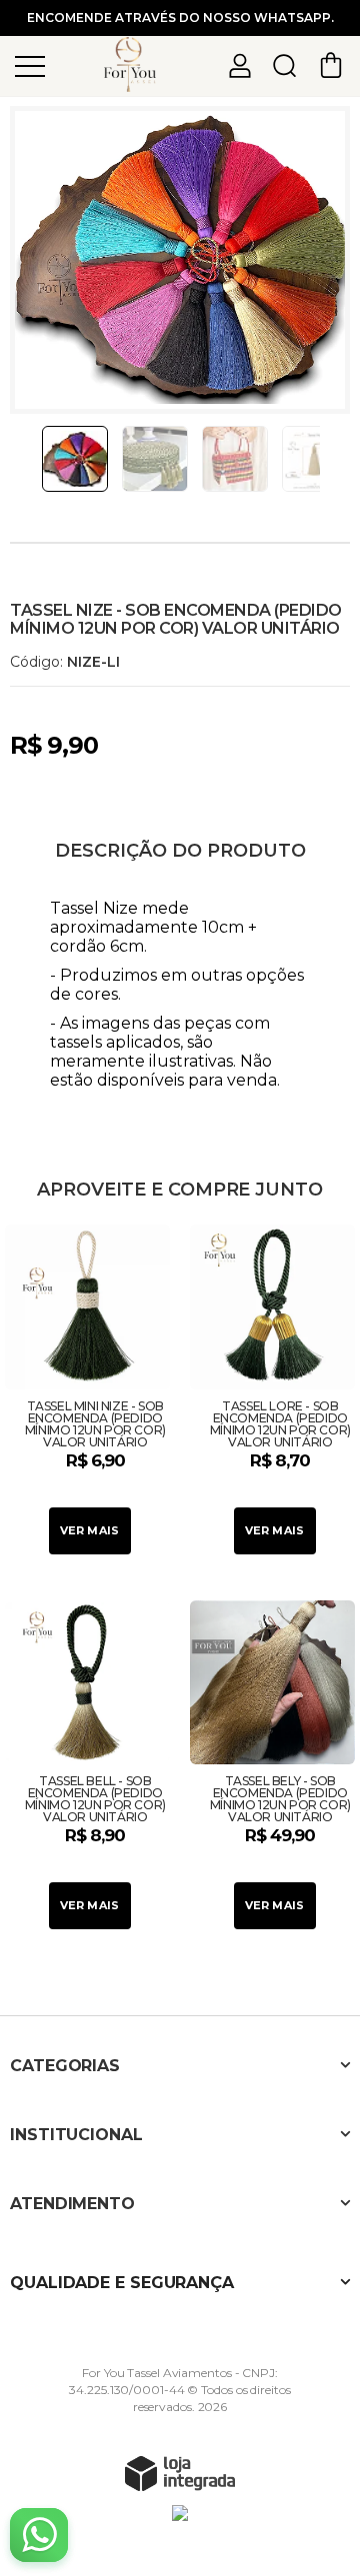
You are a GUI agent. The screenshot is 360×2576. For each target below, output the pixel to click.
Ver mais (90, 1530)
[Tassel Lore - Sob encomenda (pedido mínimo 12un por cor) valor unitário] (272, 1392)
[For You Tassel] (130, 64)
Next (327, 459)
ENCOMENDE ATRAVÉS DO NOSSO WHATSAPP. (180, 17)
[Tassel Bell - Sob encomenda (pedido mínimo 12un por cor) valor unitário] (87, 1768)
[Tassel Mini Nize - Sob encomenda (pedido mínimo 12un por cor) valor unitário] (87, 1392)
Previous (33, 459)
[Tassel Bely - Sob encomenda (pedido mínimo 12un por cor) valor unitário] (272, 1768)
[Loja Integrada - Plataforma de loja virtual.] (180, 2473)
